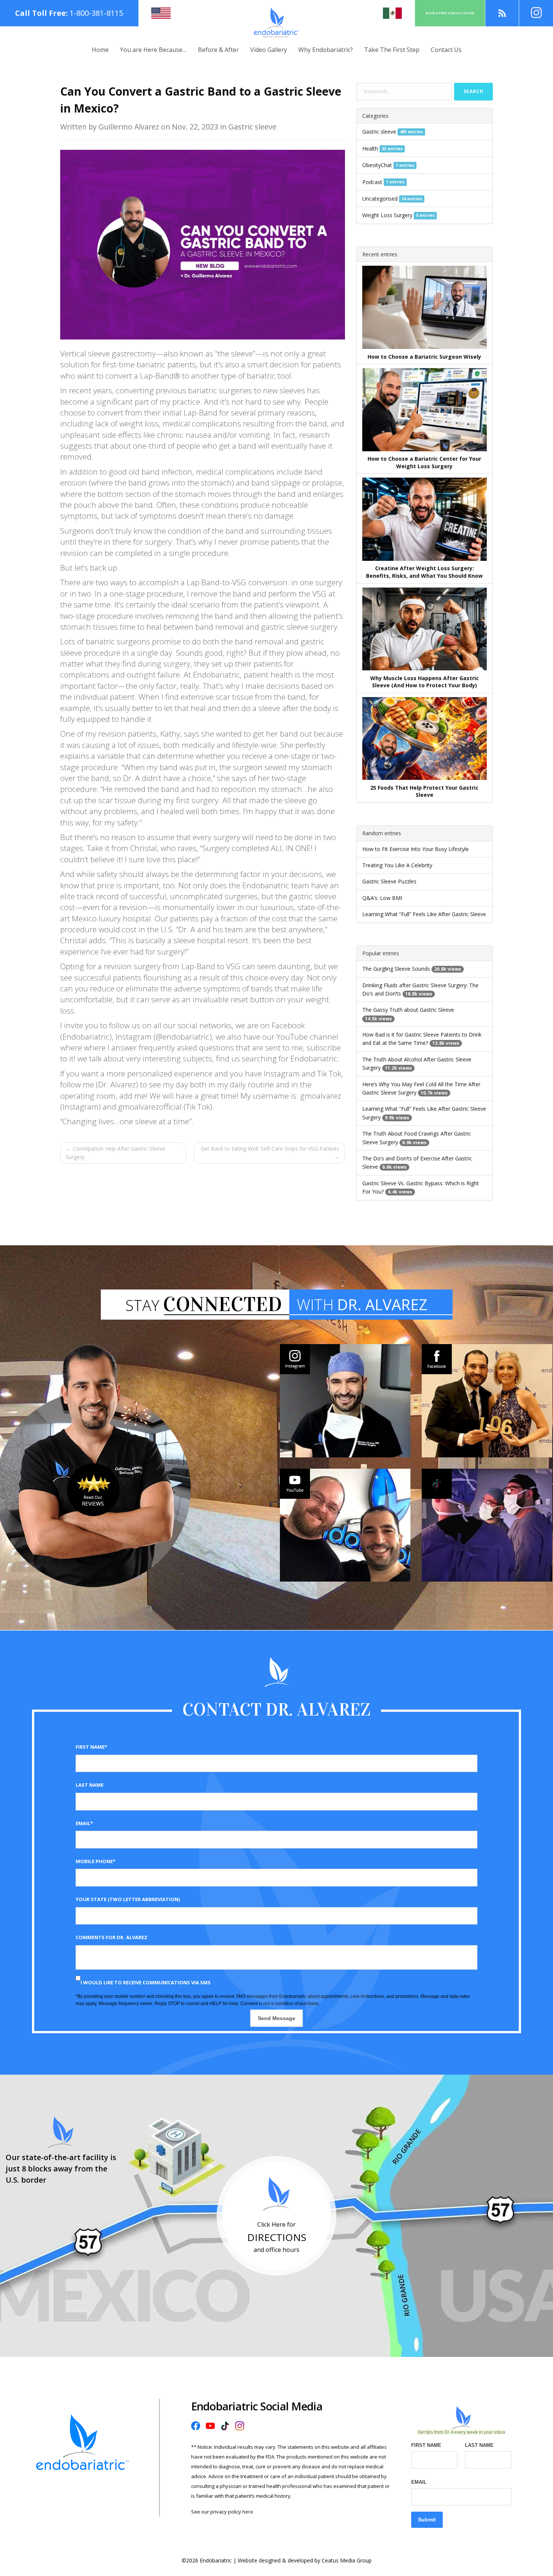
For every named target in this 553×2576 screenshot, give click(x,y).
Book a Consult (450, 13)
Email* (84, 1823)
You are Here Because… (153, 50)
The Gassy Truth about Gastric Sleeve (408, 1010)
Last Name (90, 1785)
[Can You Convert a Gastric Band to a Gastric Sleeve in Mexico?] (203, 244)
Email (419, 2482)
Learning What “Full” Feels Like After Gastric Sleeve (424, 914)
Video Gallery (269, 50)
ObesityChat (377, 165)
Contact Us (446, 50)
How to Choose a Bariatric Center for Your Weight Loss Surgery (424, 462)
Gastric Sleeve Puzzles (389, 881)
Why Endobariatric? (326, 50)
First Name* (91, 1747)
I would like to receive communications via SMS (146, 1982)
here (248, 2512)
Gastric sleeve (379, 132)
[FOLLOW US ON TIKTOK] (487, 1525)
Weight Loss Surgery (387, 215)
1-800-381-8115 (96, 13)
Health (370, 148)
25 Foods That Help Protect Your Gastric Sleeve (424, 791)
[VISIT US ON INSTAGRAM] (345, 1401)
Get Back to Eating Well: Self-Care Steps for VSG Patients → (270, 1153)
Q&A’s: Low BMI (382, 898)
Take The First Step (392, 50)
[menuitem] (100, 50)
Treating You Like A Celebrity (397, 865)
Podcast (372, 182)
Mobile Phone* (96, 1861)
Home (100, 50)
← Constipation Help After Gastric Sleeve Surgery (115, 1153)
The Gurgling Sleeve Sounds (396, 969)
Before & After (218, 50)
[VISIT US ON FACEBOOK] (487, 1401)
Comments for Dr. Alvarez (112, 1937)
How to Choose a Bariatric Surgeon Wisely (424, 357)
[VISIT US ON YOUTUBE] (345, 1525)
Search (473, 91)
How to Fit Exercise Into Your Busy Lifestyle (416, 849)
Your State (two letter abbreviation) (128, 1899)
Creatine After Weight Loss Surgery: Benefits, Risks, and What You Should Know (424, 572)
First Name (426, 2445)
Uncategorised (380, 199)
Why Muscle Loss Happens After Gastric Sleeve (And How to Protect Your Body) (425, 682)
